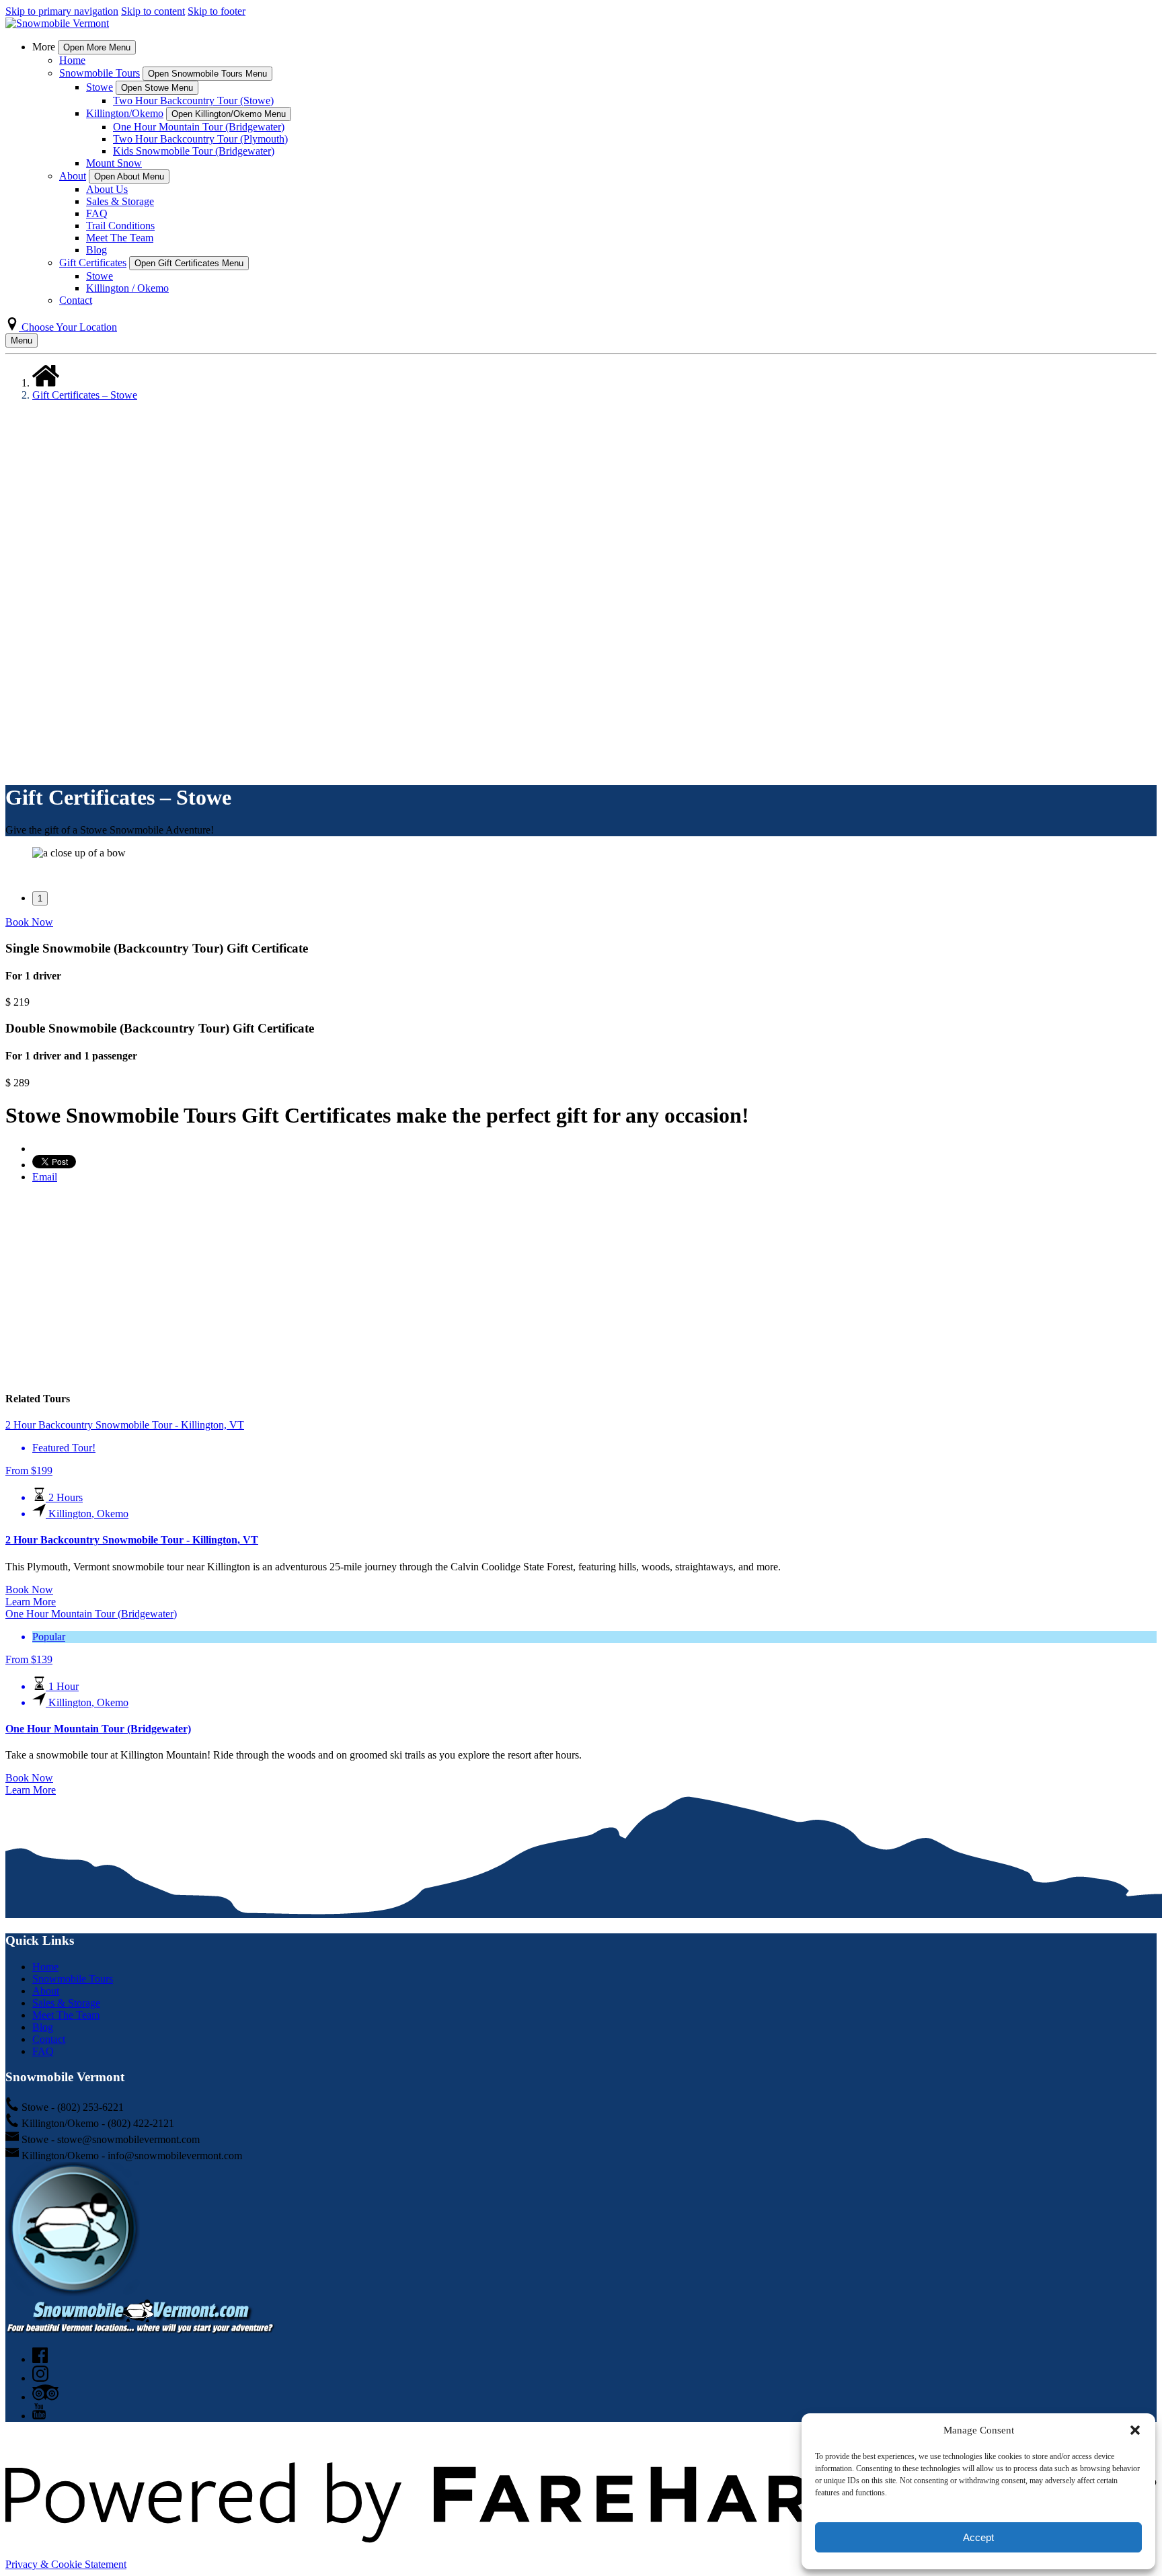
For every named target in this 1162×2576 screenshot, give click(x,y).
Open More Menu (97, 47)
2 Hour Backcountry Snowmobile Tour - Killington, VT (132, 1540)
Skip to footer (217, 11)
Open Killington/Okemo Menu (229, 114)
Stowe (100, 276)
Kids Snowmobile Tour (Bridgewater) (194, 151)
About (46, 1991)
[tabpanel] (581, 853)
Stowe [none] (100, 87)
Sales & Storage (120, 201)
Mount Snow (114, 163)
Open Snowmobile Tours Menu (207, 74)
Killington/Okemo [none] (125, 113)
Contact (76, 300)
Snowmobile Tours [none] (100, 73)
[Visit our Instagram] (40, 2378)
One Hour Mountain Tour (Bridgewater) (199, 127)
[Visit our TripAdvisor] (45, 2397)
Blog (96, 250)
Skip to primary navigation (62, 11)
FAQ (97, 213)
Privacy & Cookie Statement (66, 2564)
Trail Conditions (120, 226)
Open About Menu (129, 176)
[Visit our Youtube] (39, 2416)
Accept (978, 2537)
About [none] (73, 176)
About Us (107, 189)
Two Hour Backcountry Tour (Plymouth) (200, 139)
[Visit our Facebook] (40, 2359)
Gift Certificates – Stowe (85, 395)
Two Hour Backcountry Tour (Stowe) (193, 100)
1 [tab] (40, 898)
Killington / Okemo (127, 288)
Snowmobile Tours (73, 1979)
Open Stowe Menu (157, 88)
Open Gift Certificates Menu (189, 263)
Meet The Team (120, 238)
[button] (1135, 2430)
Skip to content (153, 11)
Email (45, 1177)
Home (72, 60)
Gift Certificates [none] (93, 263)
